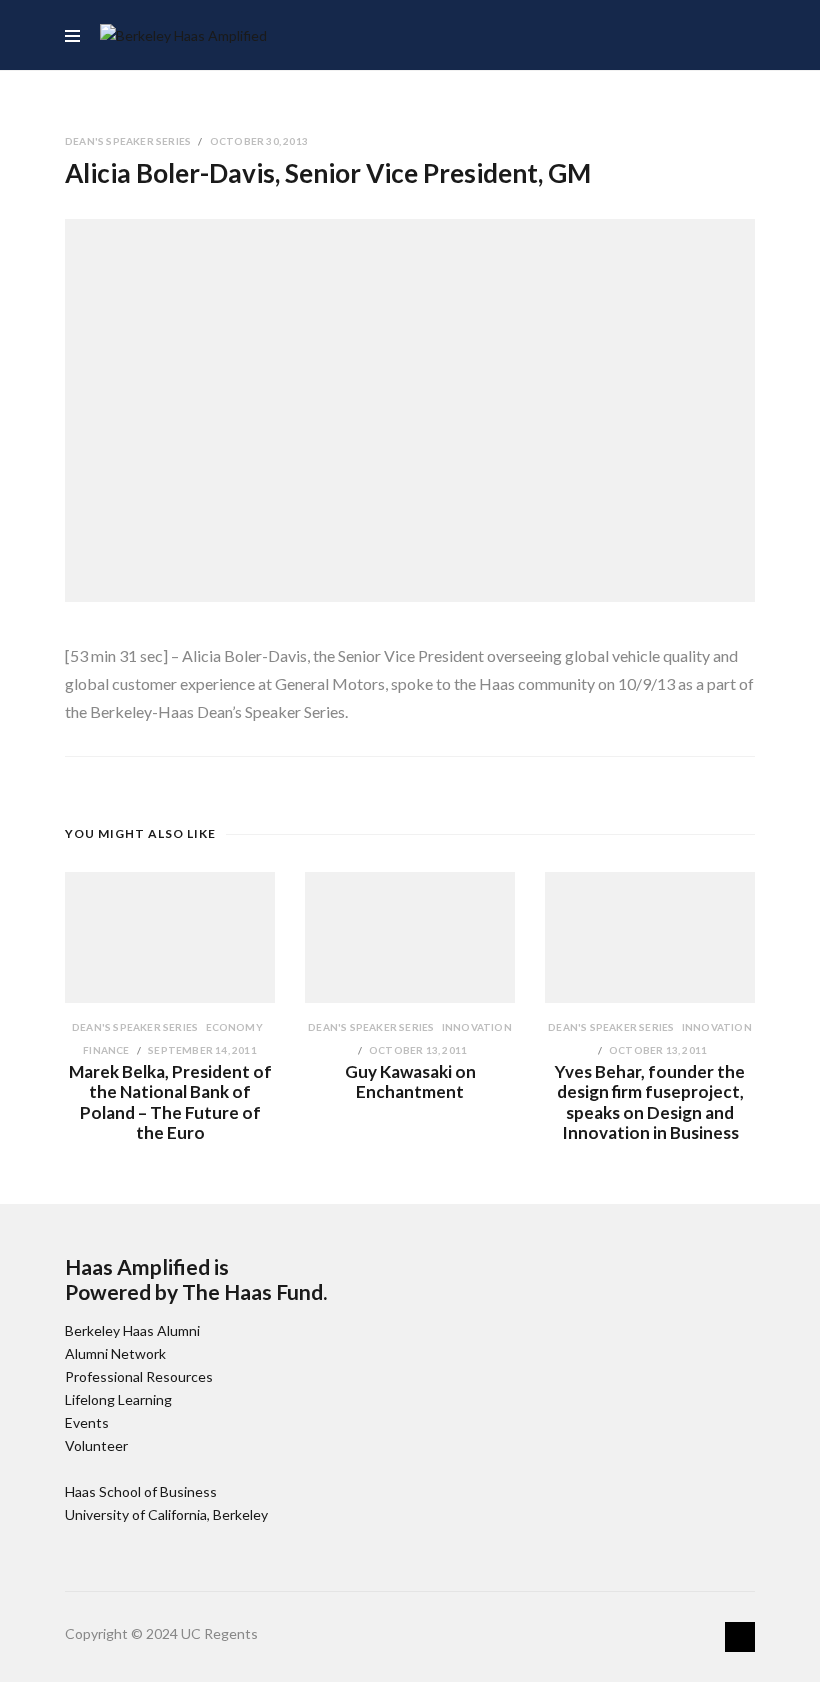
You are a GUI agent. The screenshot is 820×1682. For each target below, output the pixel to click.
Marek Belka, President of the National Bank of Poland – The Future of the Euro (170, 1102)
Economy (234, 1027)
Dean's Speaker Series (129, 141)
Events (87, 1422)
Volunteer (96, 1445)
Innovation (477, 1027)
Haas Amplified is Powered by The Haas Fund (194, 1279)
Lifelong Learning (118, 1399)
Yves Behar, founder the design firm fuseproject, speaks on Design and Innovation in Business (650, 1102)
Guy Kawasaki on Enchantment (410, 1081)
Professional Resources (139, 1376)
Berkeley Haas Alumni (132, 1330)
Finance (107, 1050)
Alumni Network (115, 1353)
